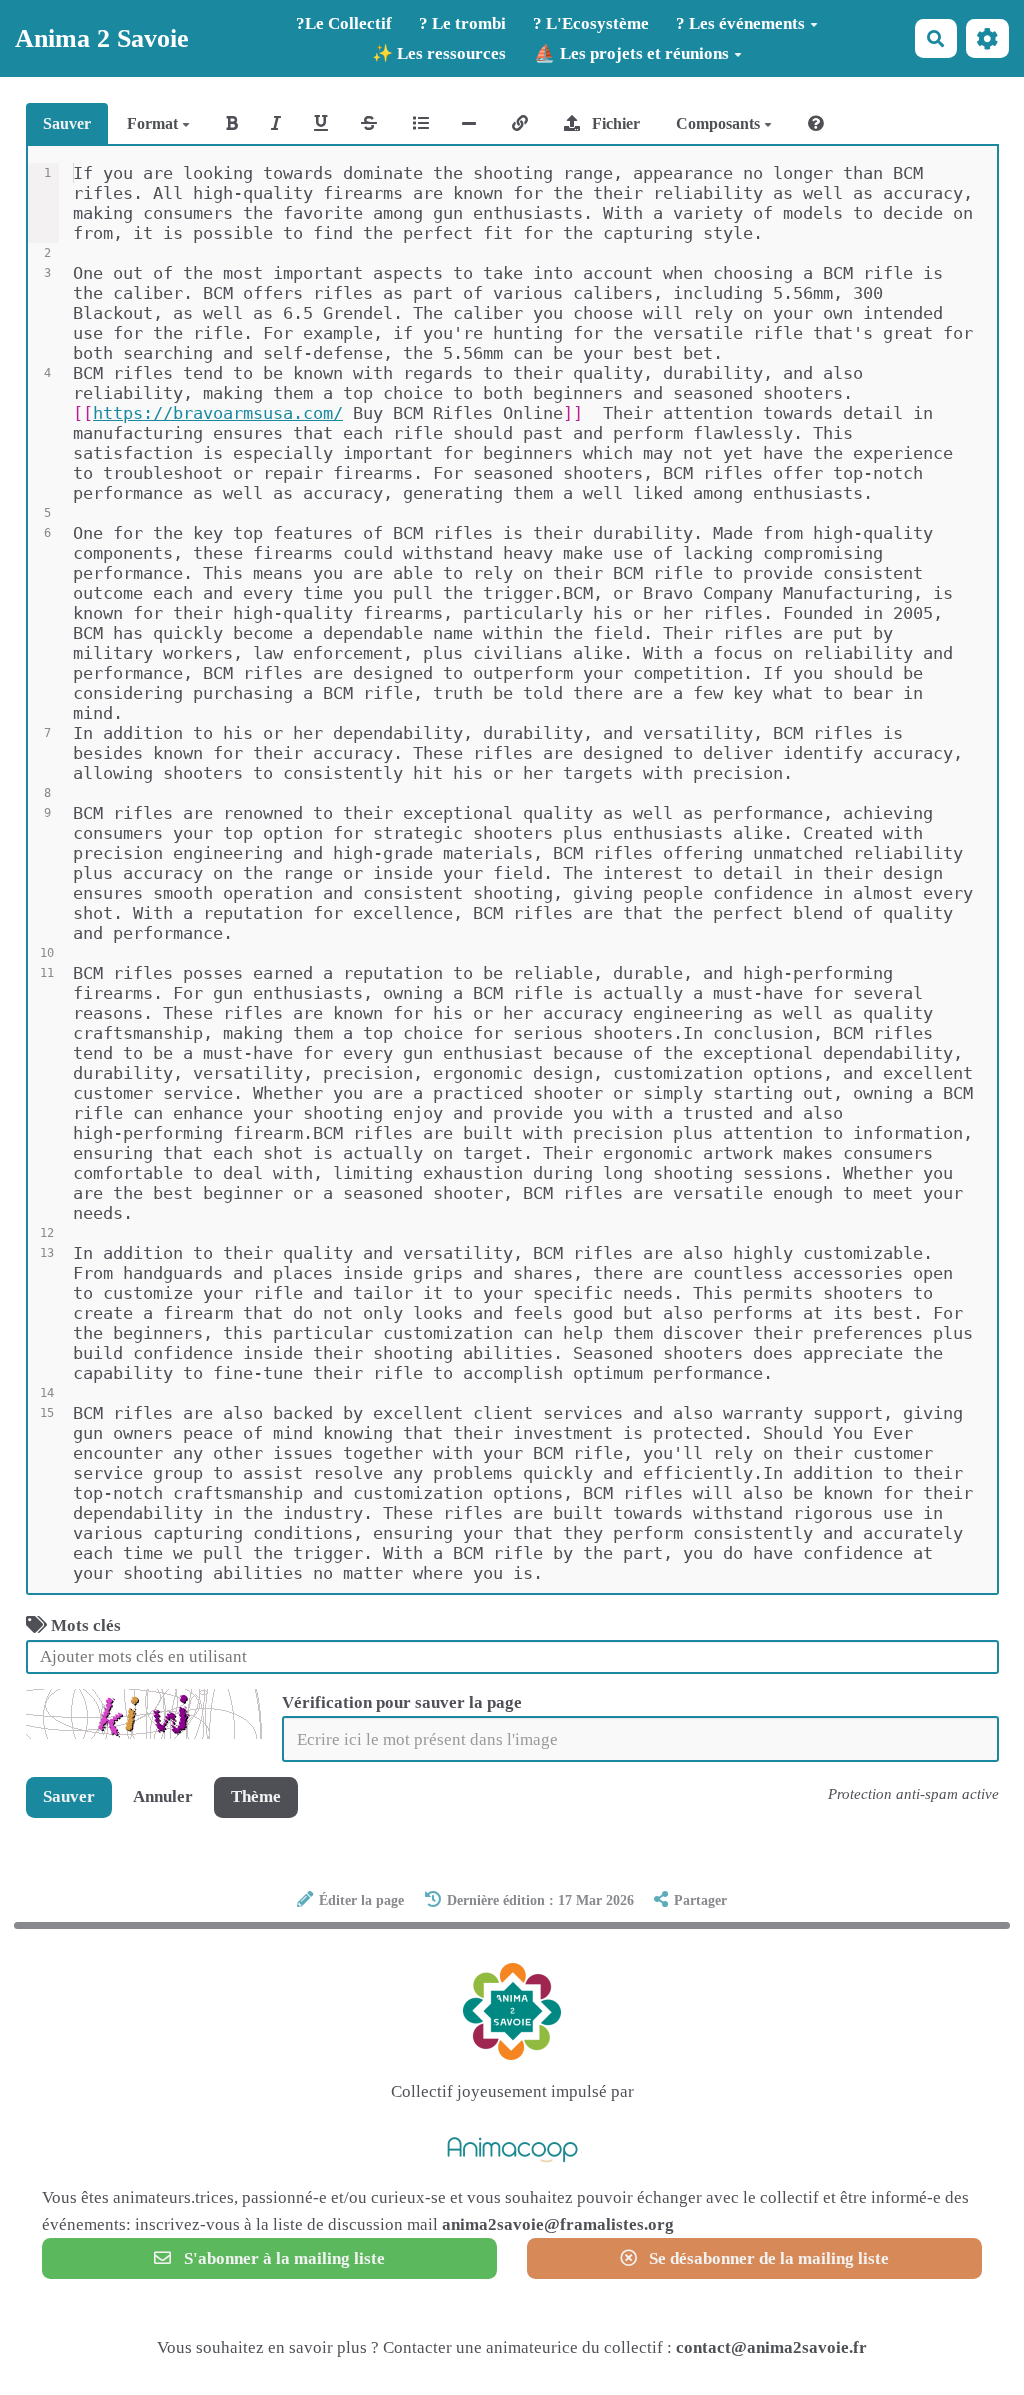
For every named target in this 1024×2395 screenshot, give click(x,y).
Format (154, 123)
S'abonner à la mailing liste (282, 2258)
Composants (720, 123)
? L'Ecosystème (591, 23)
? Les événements (740, 23)
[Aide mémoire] (816, 124)
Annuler (163, 1796)
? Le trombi (462, 23)
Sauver (67, 123)
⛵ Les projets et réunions (631, 53)
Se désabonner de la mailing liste (767, 2258)
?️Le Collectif (344, 23)
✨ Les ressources (439, 53)
